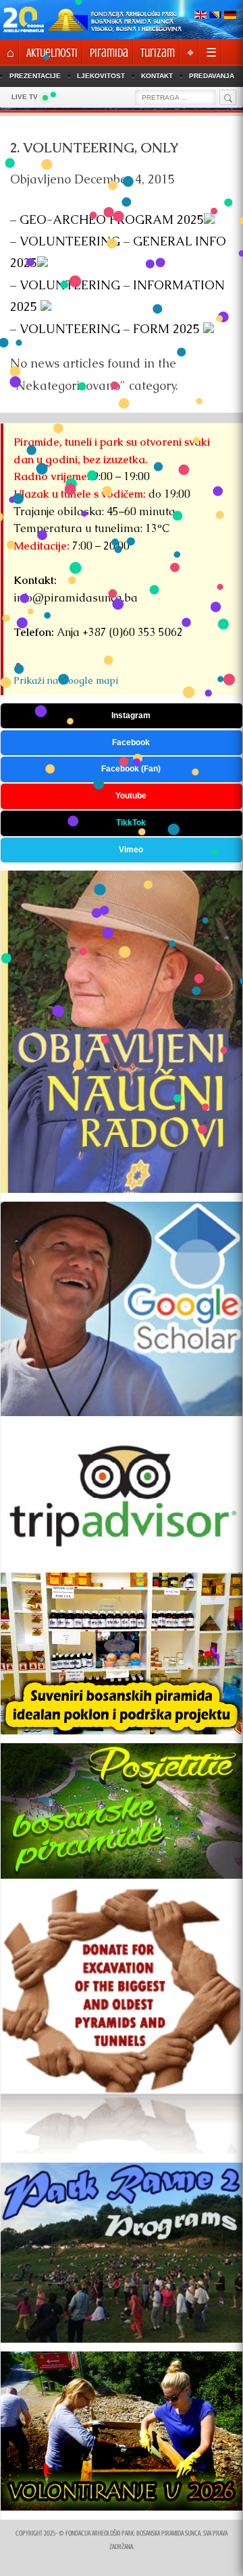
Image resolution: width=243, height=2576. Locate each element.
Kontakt (157, 76)
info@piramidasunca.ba (76, 598)
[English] (200, 16)
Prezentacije (35, 76)
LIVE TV (25, 97)
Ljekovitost (101, 76)
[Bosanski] (215, 16)
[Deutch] (230, 16)
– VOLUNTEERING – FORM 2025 (107, 329)
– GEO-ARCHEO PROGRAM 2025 (107, 219)
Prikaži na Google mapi (66, 680)
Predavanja (212, 76)
